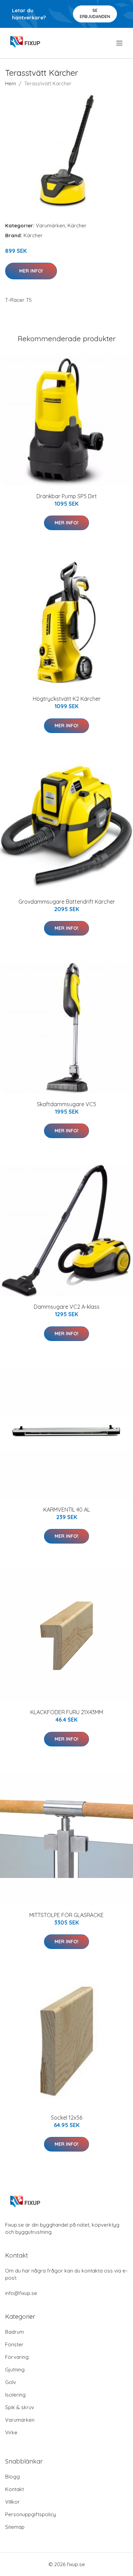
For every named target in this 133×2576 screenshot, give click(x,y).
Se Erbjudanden (95, 13)
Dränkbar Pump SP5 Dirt (67, 496)
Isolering (15, 2395)
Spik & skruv (20, 2407)
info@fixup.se (21, 2293)
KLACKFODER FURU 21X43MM (67, 1712)
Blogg (12, 2477)
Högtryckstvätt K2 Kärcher (67, 699)
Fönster (14, 2344)
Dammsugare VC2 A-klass (67, 1307)
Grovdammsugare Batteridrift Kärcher (67, 902)
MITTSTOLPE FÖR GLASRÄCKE (66, 1915)
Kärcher (77, 225)
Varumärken (50, 225)
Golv (11, 2382)
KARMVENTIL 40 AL (67, 1510)
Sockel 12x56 (66, 2118)
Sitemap (15, 2527)
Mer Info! (31, 271)
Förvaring (17, 2357)
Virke (11, 2432)
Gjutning (15, 2370)
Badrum (14, 2332)
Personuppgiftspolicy (31, 2514)
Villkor (12, 2502)
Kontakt (14, 2489)
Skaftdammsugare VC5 (66, 1104)
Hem (11, 83)
